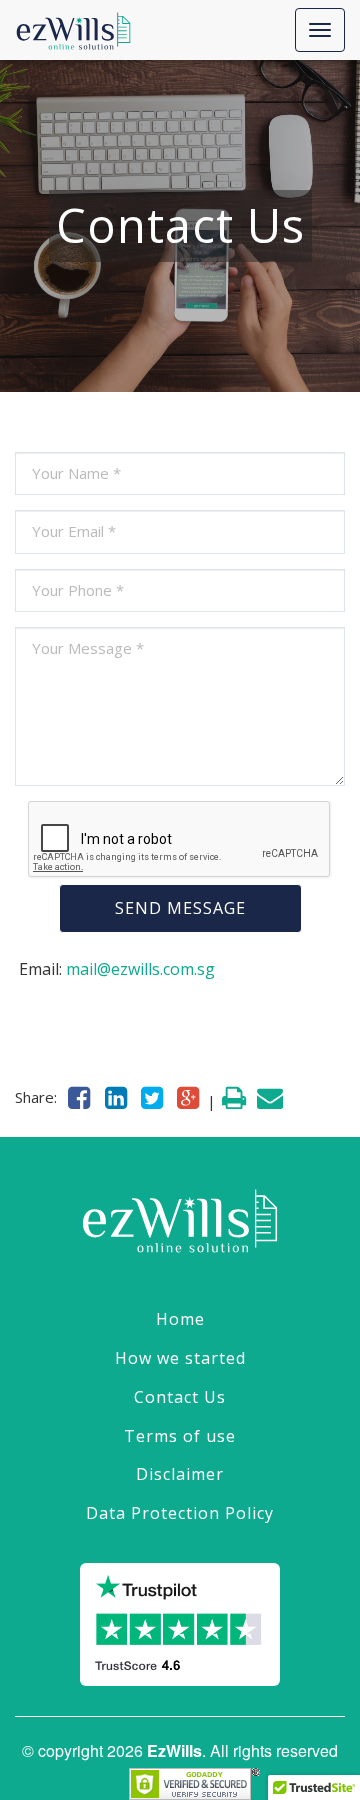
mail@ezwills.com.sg (140, 969)
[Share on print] (234, 1097)
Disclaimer (180, 1474)
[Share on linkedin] (115, 1097)
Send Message (180, 908)
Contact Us (180, 1397)
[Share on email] (270, 1097)
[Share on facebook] (79, 1097)
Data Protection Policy (180, 1513)
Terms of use (180, 1436)
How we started (180, 1358)
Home (180, 1319)
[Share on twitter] (152, 1097)
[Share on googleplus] (188, 1097)
